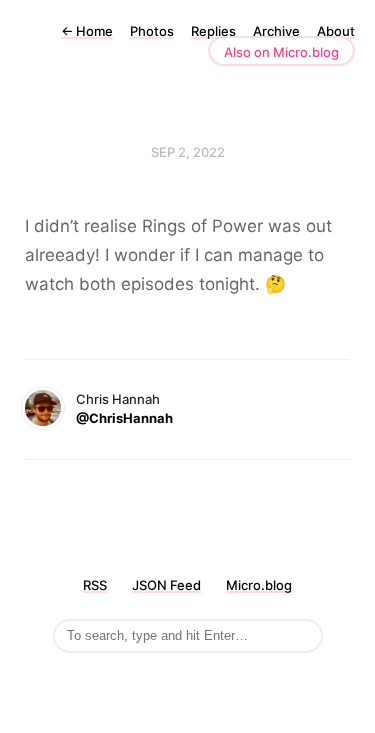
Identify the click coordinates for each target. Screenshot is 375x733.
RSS (95, 585)
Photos (152, 31)
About (336, 31)
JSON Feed (166, 585)
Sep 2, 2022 (188, 152)
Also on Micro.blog (281, 52)
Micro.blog (259, 585)
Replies (213, 31)
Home (87, 31)
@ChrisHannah (124, 418)
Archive (276, 31)
